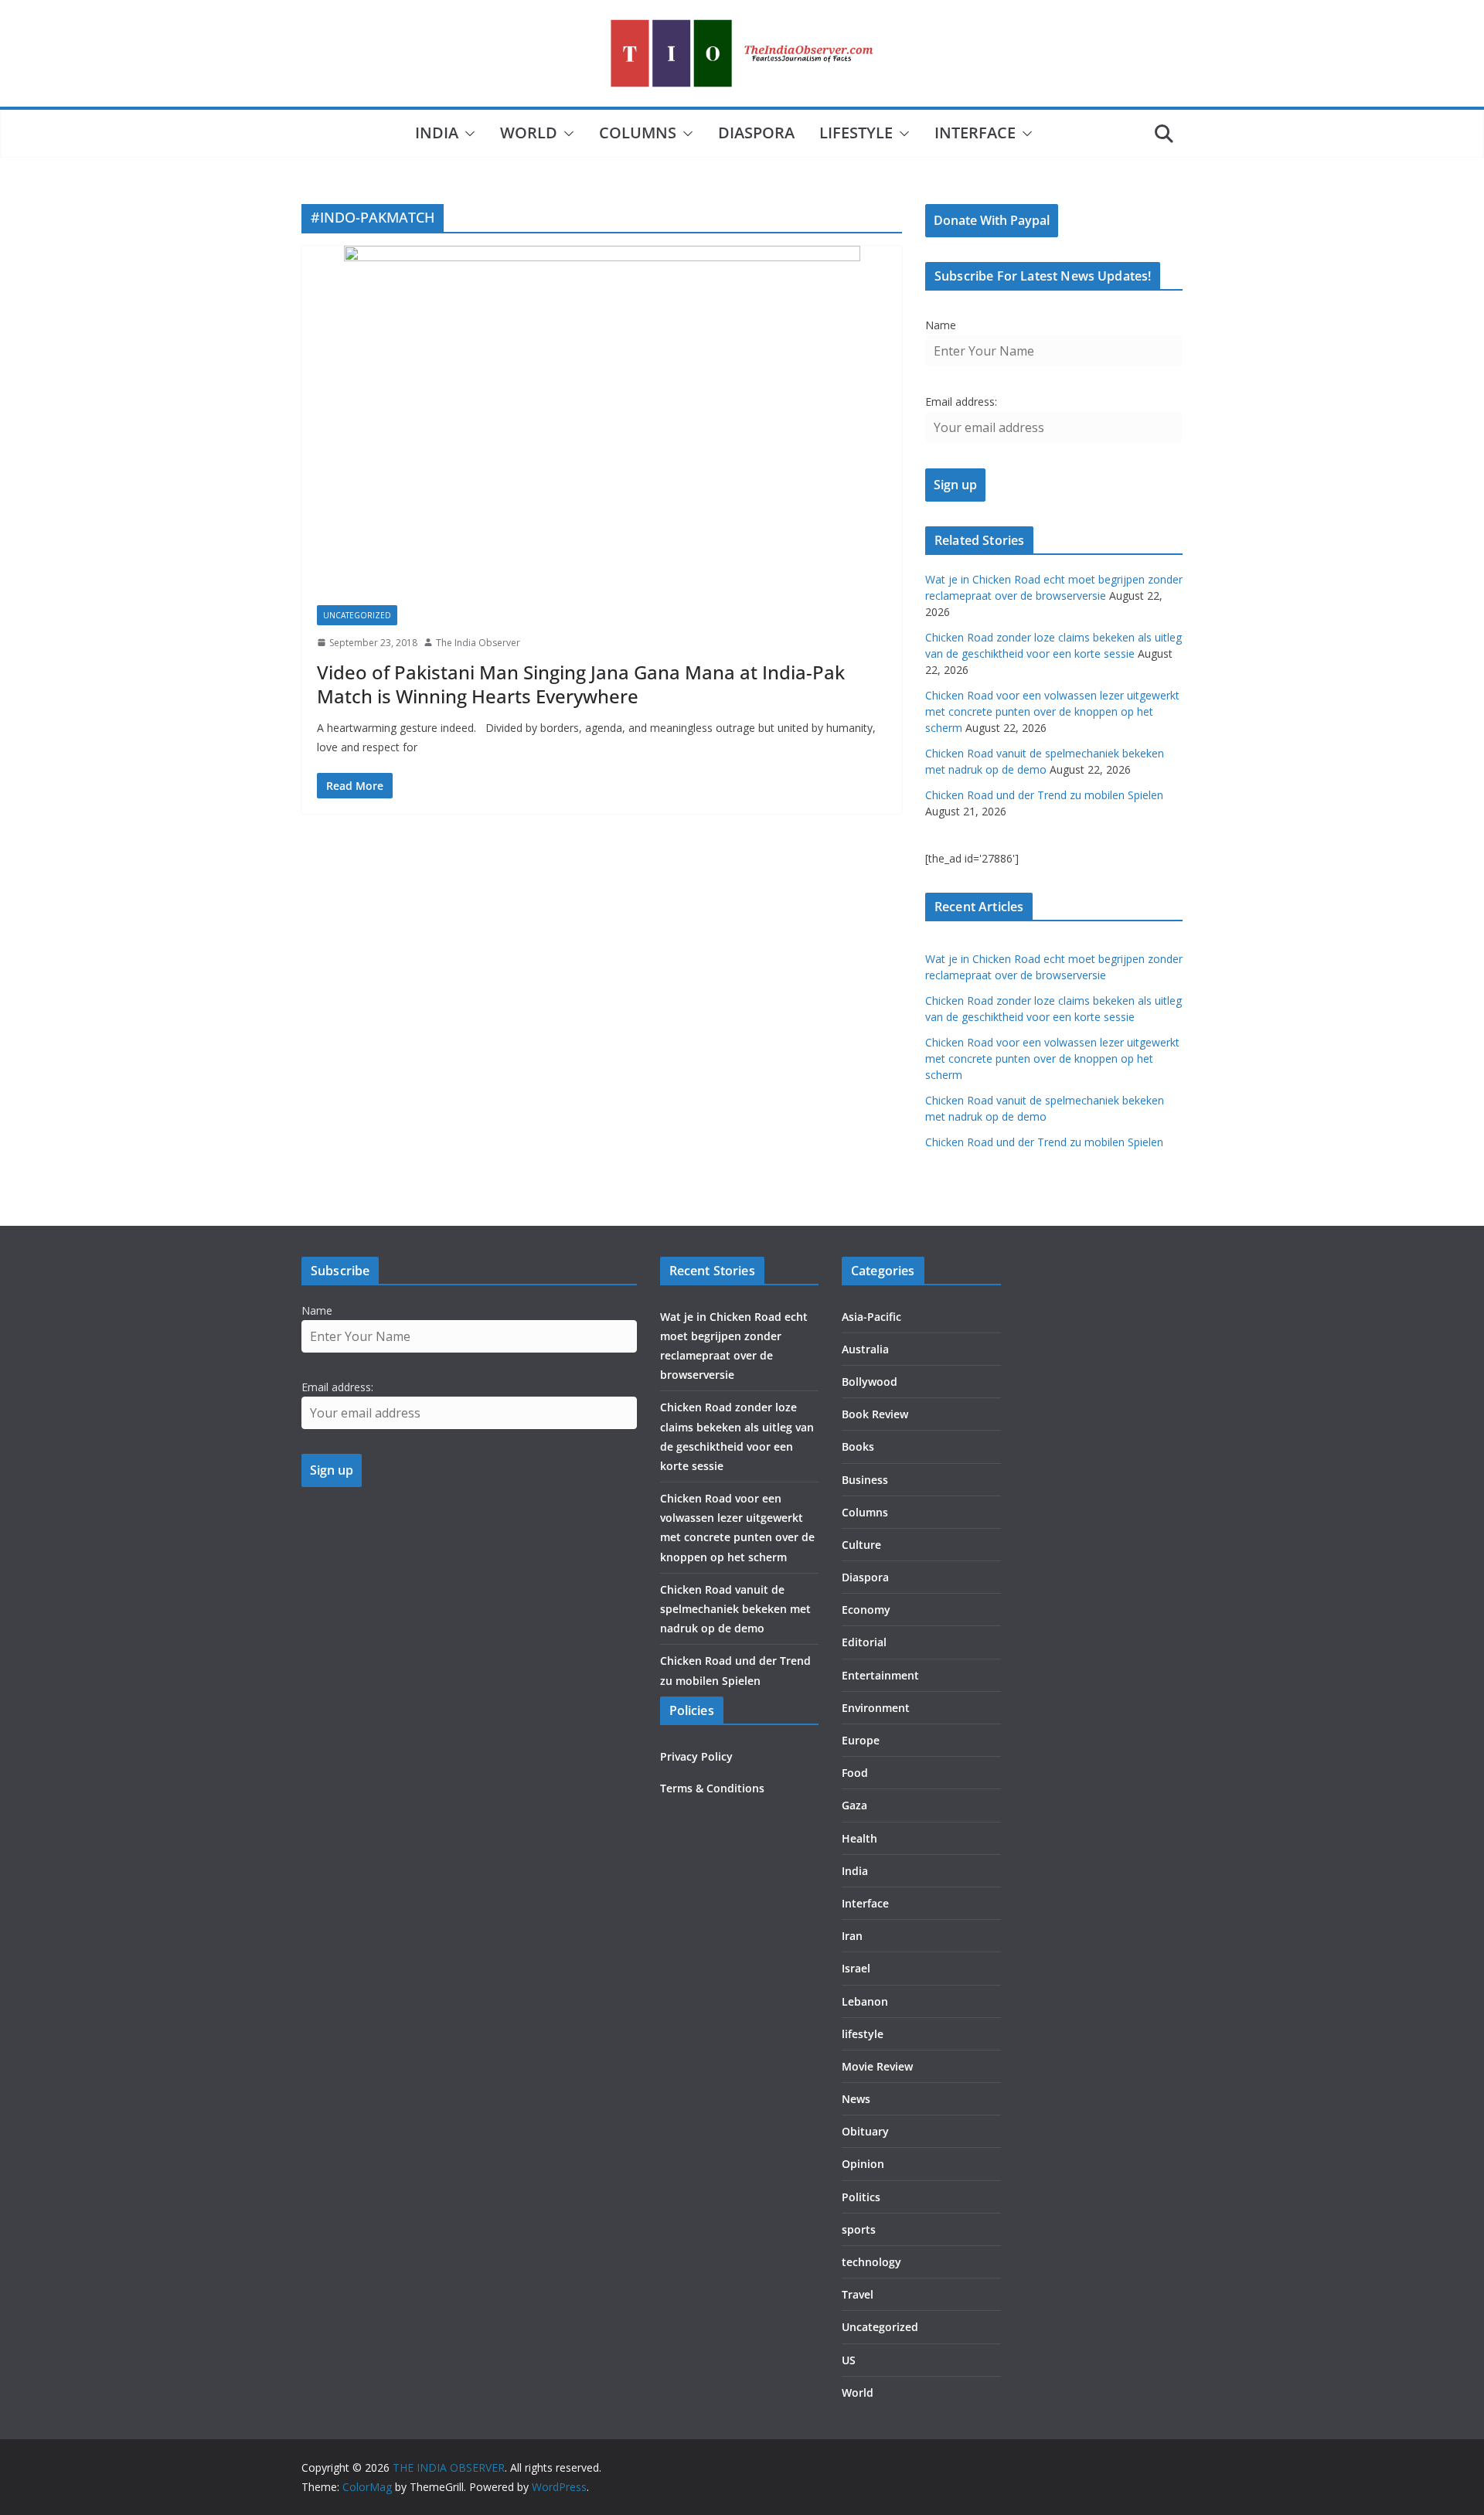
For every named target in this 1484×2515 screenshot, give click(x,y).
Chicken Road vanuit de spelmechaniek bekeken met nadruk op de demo (735, 1609)
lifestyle (856, 133)
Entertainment (880, 1675)
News (856, 2099)
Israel (856, 1968)
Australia (865, 1349)
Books (858, 1446)
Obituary (865, 2131)
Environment (876, 1708)
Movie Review (877, 2066)
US (849, 2360)
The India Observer (478, 643)
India (437, 133)
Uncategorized (357, 615)
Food (855, 1773)
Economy (866, 1610)
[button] (467, 134)
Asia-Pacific (871, 1317)
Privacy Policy (696, 1756)
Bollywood (870, 1382)
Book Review (875, 1414)
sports (859, 2229)
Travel (858, 2294)
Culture (861, 1545)
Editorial (864, 1642)
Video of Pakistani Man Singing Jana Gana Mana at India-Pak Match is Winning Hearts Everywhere (581, 684)
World (529, 133)
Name (941, 325)
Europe (861, 1740)
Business (865, 1480)
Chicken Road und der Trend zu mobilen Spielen (1044, 795)
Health (859, 1838)
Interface (975, 133)
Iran (852, 1936)
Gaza (854, 1805)
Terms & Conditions (712, 1788)
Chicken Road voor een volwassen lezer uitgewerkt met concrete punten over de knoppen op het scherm (1052, 711)
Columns (638, 133)
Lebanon (865, 2001)
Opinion (863, 2164)
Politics (861, 2197)
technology (871, 2262)
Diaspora (756, 133)
